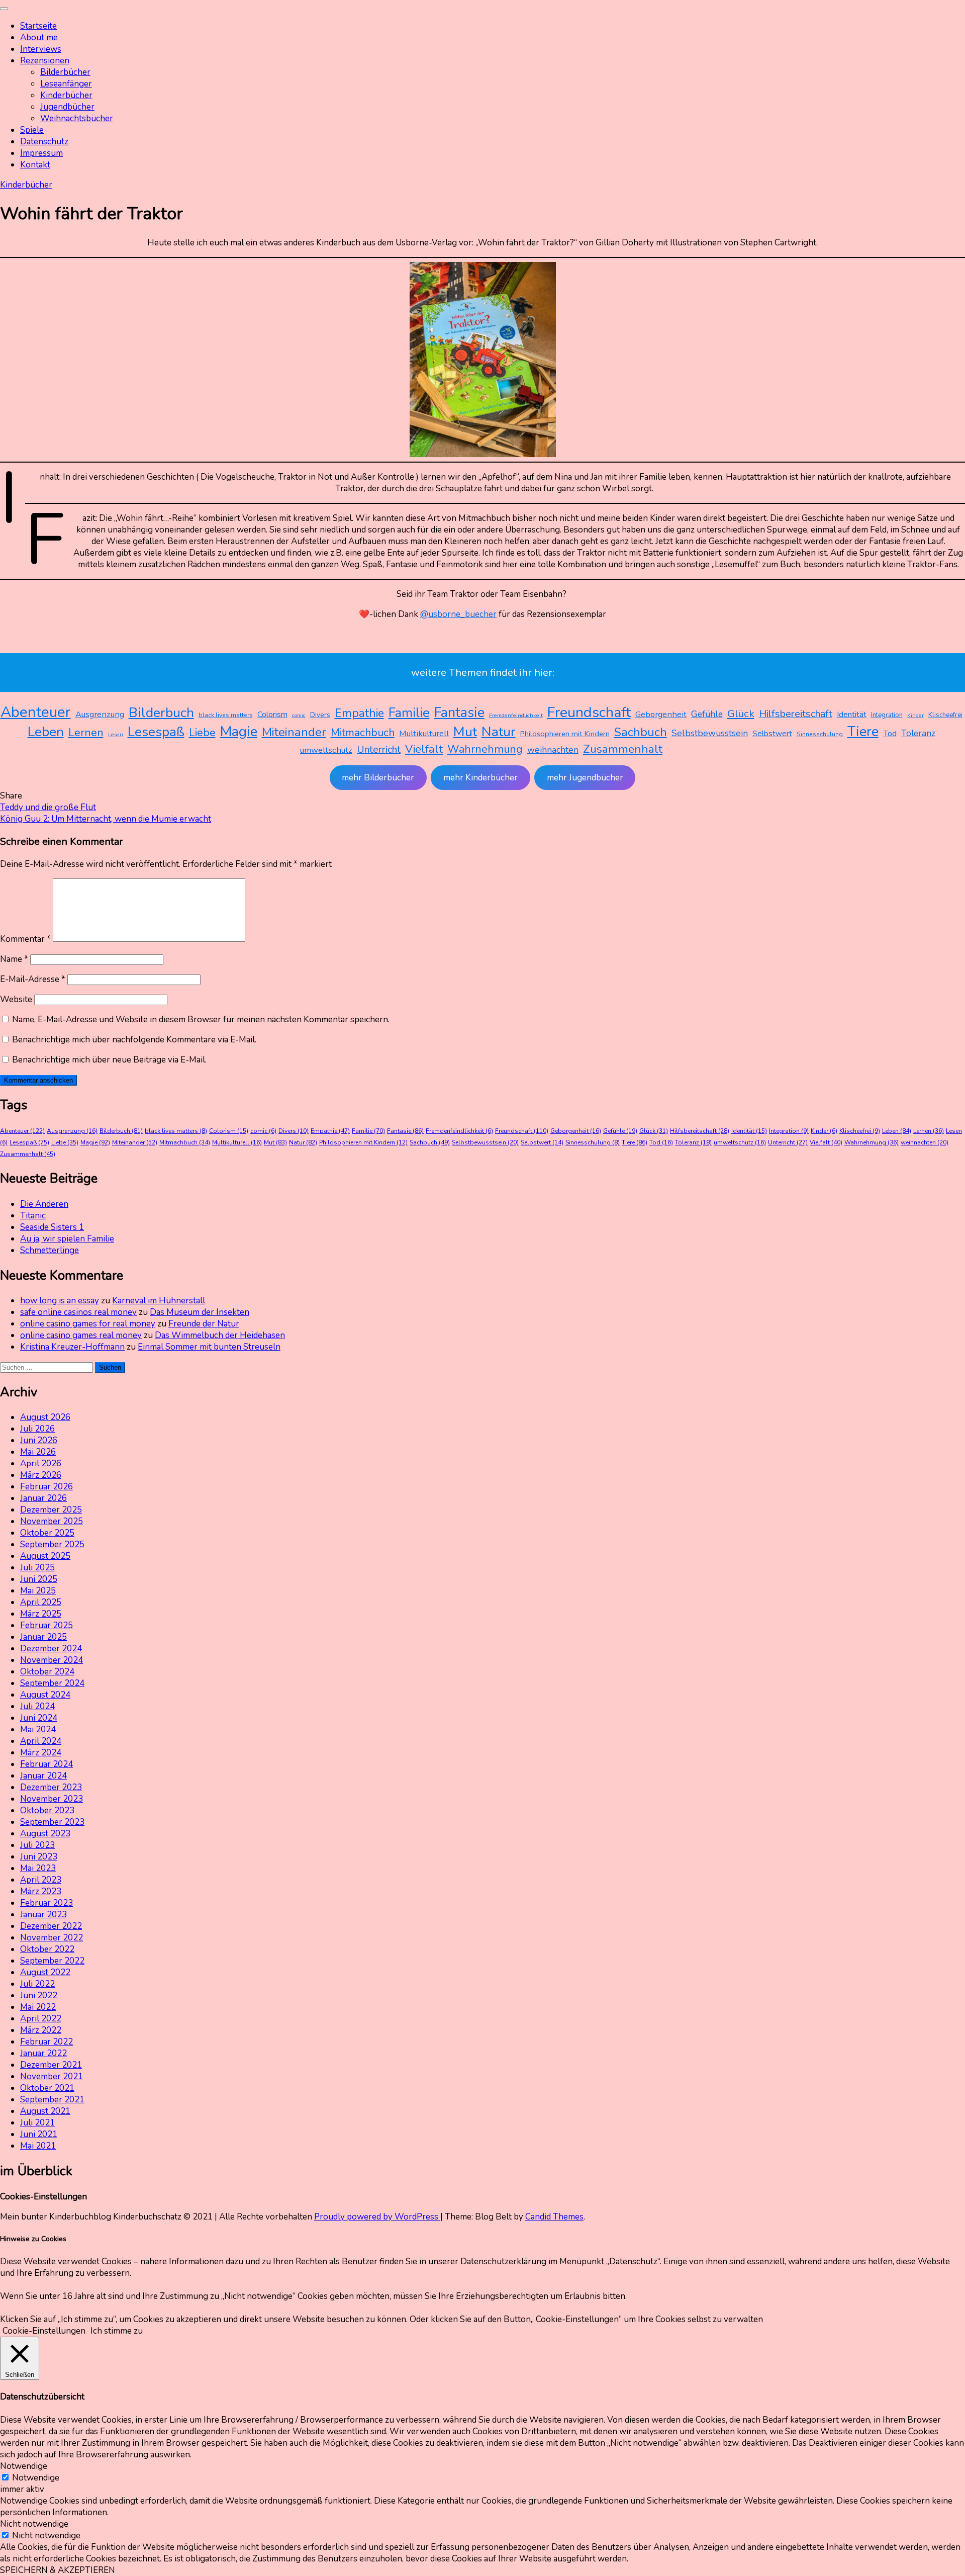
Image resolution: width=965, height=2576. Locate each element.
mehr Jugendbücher (585, 778)
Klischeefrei (945, 715)
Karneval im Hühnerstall (159, 1301)
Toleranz (918, 733)
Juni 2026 (39, 1440)
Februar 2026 (46, 1487)
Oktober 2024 (47, 1672)
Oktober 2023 (47, 1810)
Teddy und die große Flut (48, 807)
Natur (499, 732)
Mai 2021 (38, 2146)
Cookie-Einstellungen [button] (44, 2331)
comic (299, 715)
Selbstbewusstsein (710, 733)
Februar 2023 (46, 1903)
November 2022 (52, 1938)
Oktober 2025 (47, 1533)
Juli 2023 (37, 1845)
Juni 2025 (39, 1579)
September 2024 (52, 1683)
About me (39, 37)
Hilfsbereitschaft (796, 714)
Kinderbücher (66, 95)
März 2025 (41, 1614)
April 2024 (41, 1741)
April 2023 (41, 1880)
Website (16, 999)
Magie (239, 732)
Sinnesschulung (820, 734)
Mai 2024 (38, 1729)
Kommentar (25, 939)
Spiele (32, 130)
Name (14, 959)
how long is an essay (60, 1301)
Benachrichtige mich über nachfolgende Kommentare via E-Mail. (134, 1040)
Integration (887, 715)
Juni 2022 (39, 1995)
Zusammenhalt (623, 749)
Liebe (202, 733)
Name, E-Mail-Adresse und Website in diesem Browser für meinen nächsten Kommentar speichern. (201, 1019)
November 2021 (52, 2076)
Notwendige (36, 2478)
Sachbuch (641, 732)
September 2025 (52, 1544)
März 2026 (41, 1475)
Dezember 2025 (51, 1510)
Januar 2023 (43, 1915)
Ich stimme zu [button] (117, 2331)
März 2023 (41, 1891)
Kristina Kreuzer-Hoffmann (72, 1347)
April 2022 (41, 2019)
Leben (46, 732)
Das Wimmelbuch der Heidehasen (220, 1335)
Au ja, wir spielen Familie (67, 1239)
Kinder (915, 715)
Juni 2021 (39, 2134)
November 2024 (52, 1660)
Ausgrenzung (100, 714)
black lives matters (226, 715)
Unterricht (379, 749)
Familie (409, 713)
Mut (465, 732)
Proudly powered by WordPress (377, 2217)
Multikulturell (424, 733)
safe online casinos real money (78, 1312)
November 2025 (52, 1521)
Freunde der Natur (204, 1324)
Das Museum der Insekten (200, 1312)
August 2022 (45, 1972)
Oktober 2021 (47, 2088)
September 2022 (52, 1961)
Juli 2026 (37, 1429)
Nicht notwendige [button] (34, 2524)
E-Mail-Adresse (33, 979)
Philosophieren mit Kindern (565, 734)
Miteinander (294, 732)
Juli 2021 (37, 2123)
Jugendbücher (67, 107)
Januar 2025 (43, 1637)
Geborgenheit (661, 714)
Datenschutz (44, 142)
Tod (890, 733)
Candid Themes (554, 2217)
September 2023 (52, 1822)
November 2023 (52, 1799)
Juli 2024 (37, 1706)
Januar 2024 (43, 1776)
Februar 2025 (46, 1625)
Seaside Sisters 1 (52, 1227)
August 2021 (45, 2111)
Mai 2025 (38, 1591)
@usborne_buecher (458, 614)
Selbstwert (772, 734)
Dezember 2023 (51, 1787)
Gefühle (707, 714)
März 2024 (41, 1753)
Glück (741, 714)
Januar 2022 (43, 2053)
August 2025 (45, 1556)
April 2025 (41, 1602)
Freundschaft (589, 712)
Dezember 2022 (51, 1926)
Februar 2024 (46, 1764)
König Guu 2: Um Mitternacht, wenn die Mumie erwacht (106, 819)
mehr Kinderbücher (480, 778)
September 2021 (52, 2100)
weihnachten (553, 750)
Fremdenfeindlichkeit (516, 715)
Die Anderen (44, 1204)
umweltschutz (326, 750)
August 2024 (45, 1695)
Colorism (272, 715)
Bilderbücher (65, 72)
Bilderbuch (161, 713)
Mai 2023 (38, 1868)
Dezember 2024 (51, 1649)
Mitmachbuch (363, 733)
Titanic (33, 1216)
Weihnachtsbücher (77, 118)
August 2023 (45, 1834)
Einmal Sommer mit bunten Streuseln (209, 1347)
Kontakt (35, 165)
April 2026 (41, 1463)
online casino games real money (81, 1335)
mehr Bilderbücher (378, 778)
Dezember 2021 (51, 2065)
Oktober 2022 (47, 1949)
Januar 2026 (43, 1498)
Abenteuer (36, 712)
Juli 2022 (37, 1984)
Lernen (86, 733)
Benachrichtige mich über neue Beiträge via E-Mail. (109, 1060)
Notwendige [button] (24, 2466)
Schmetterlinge (50, 1250)
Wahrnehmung (485, 749)
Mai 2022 (38, 2007)
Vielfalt (424, 749)
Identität (852, 715)
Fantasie (459, 713)
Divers (320, 715)
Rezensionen (45, 61)
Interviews (41, 49)
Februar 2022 (46, 2042)
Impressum (41, 153)
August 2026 (45, 1417)
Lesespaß (156, 732)
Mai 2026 (38, 1452)
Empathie (359, 713)
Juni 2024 (39, 1718)
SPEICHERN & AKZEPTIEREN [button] (58, 2570)
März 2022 (41, 2030)
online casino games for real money (88, 1324)
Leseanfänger (66, 84)
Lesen (116, 734)
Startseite (38, 26)
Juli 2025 (37, 1568)
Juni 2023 (39, 1857)
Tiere (863, 732)
